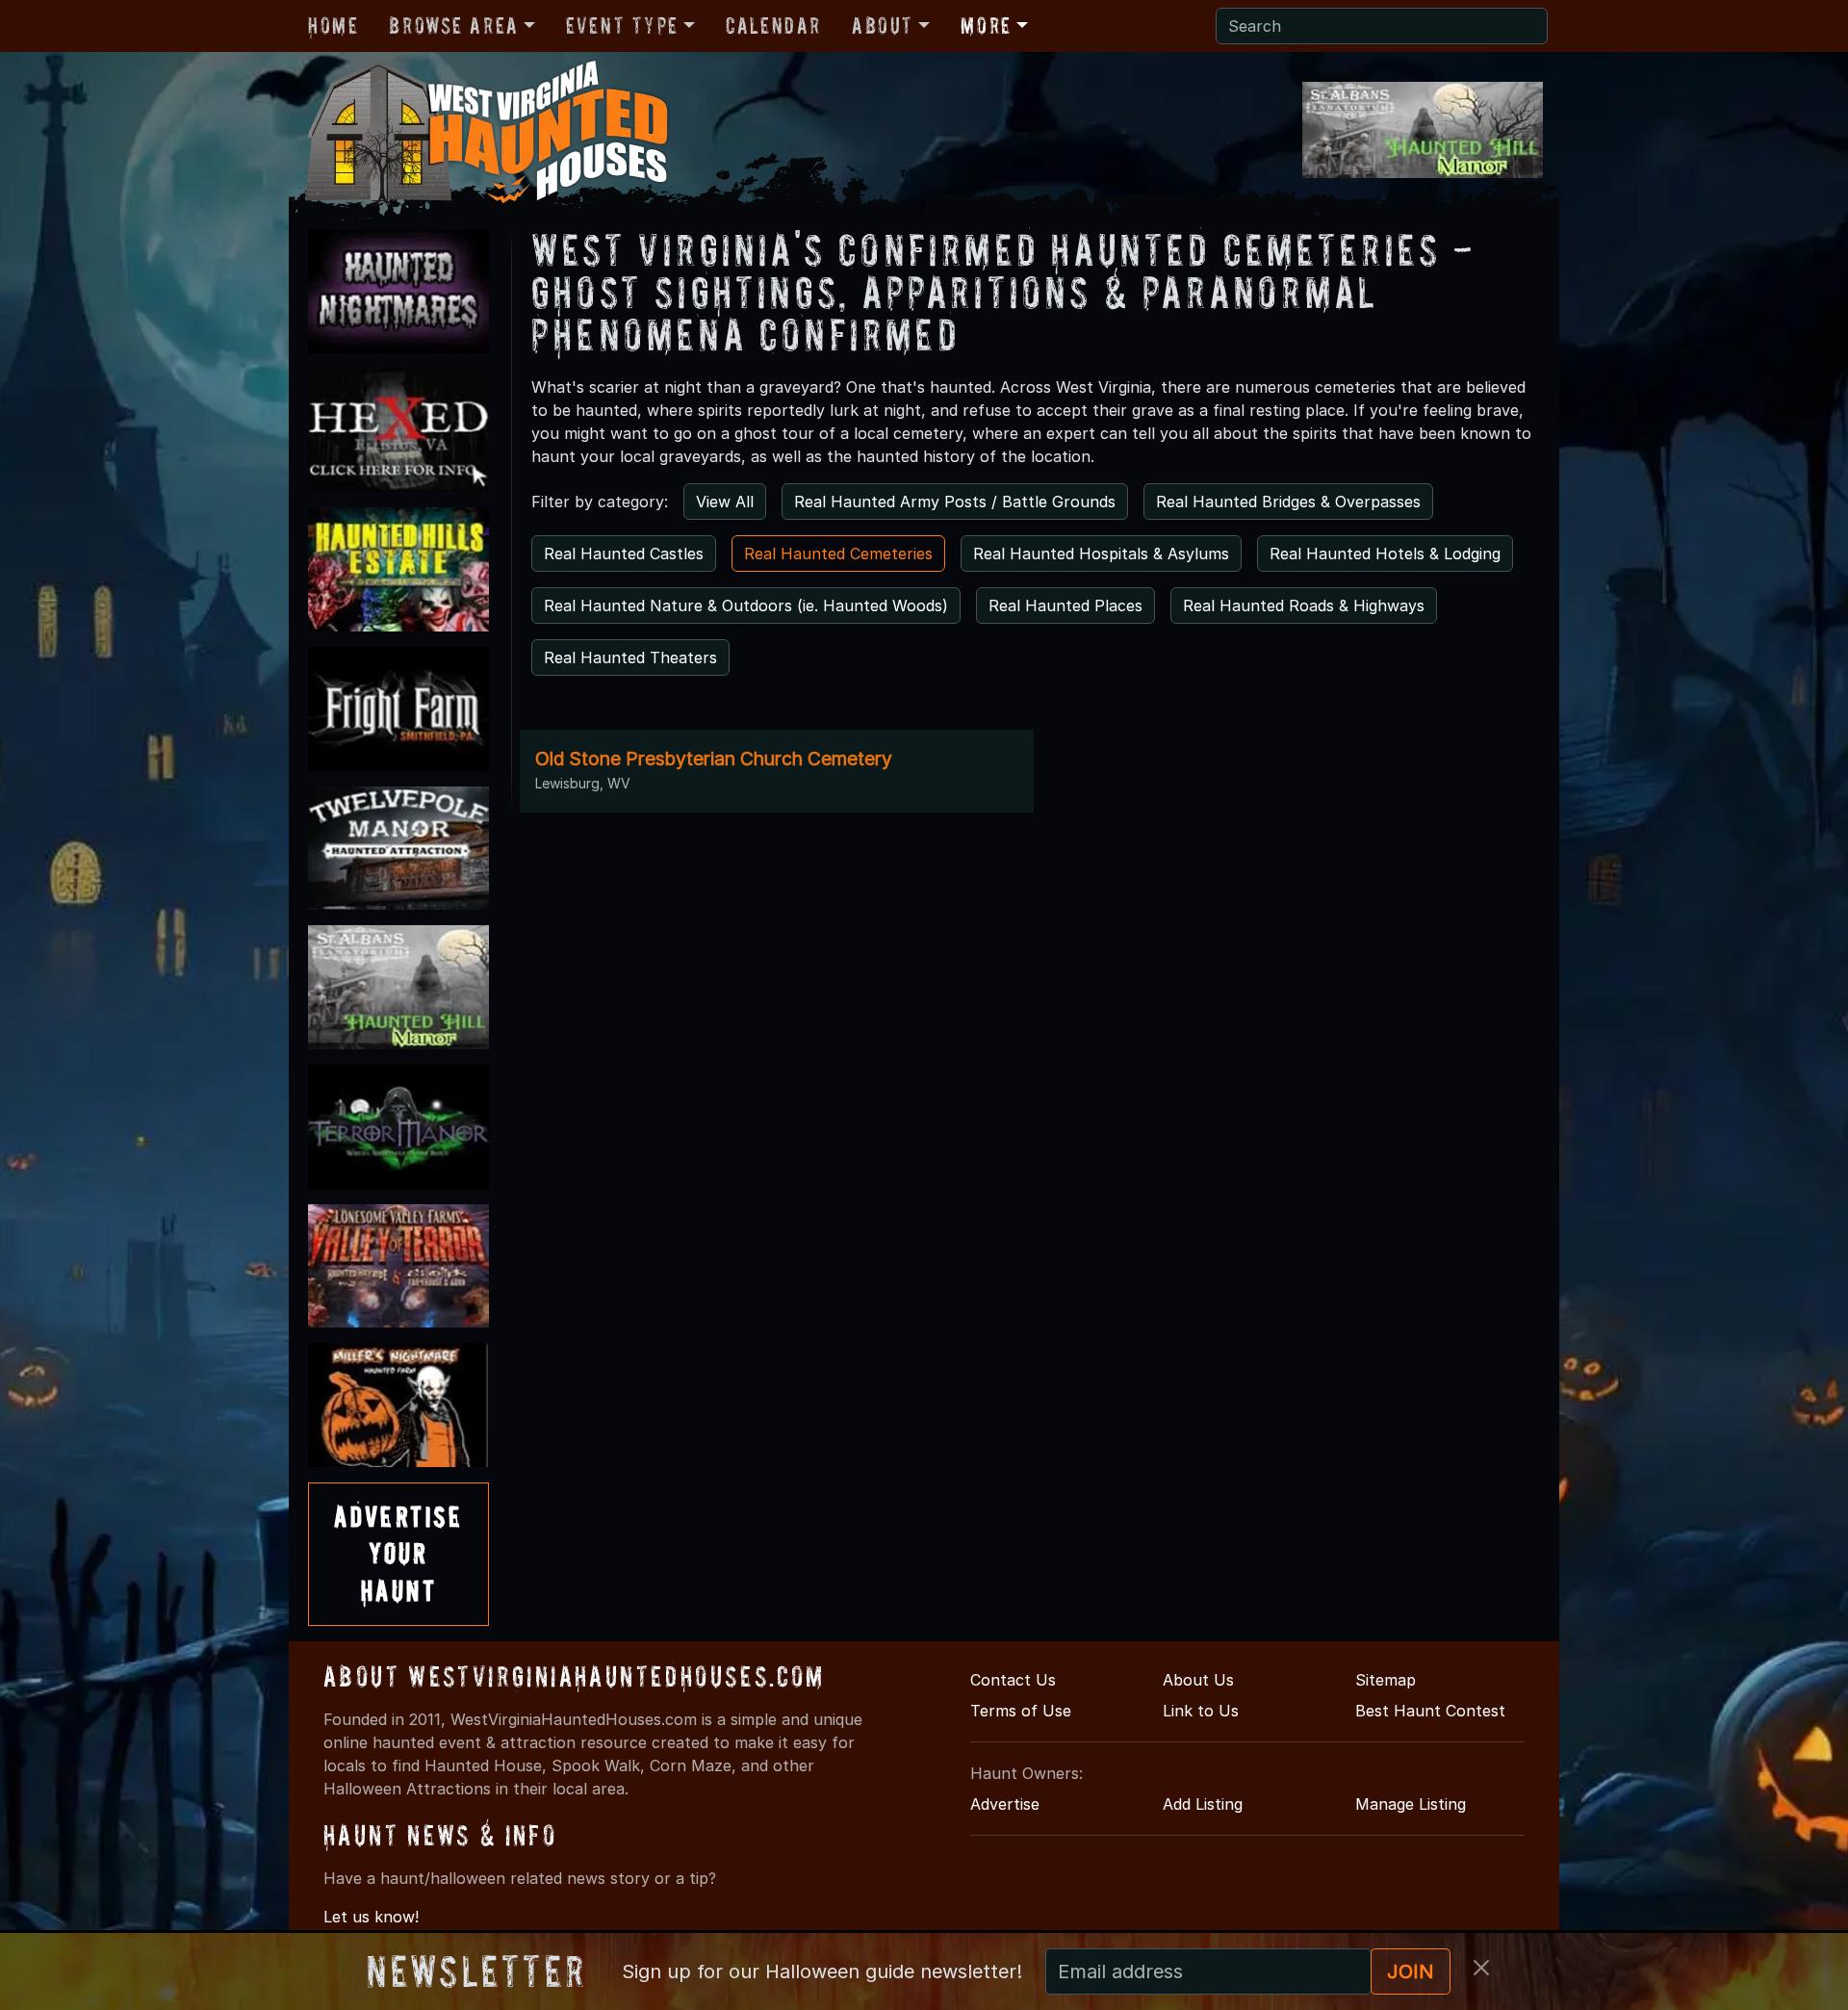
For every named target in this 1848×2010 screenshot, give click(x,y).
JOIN (1411, 1971)
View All (725, 502)
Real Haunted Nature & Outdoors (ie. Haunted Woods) (746, 606)
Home (333, 26)
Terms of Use (1021, 1711)
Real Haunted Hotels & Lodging (1385, 554)
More (986, 26)
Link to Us (1201, 1711)
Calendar (773, 26)
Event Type (622, 26)
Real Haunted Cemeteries (838, 554)
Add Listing (1203, 1804)
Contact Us (1013, 1680)
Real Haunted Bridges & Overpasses (1288, 502)
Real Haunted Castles (624, 554)
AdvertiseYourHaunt (398, 1554)
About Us (1198, 1680)
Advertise (1005, 1804)
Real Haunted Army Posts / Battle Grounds (955, 502)
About (883, 26)
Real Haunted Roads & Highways (1304, 606)
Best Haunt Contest (1430, 1711)
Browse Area (453, 26)
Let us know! (371, 1917)
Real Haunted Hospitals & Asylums (1101, 554)
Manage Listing (1411, 1804)
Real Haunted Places (1065, 606)
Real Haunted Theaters (630, 657)
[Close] (1481, 1968)
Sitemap (1386, 1680)
